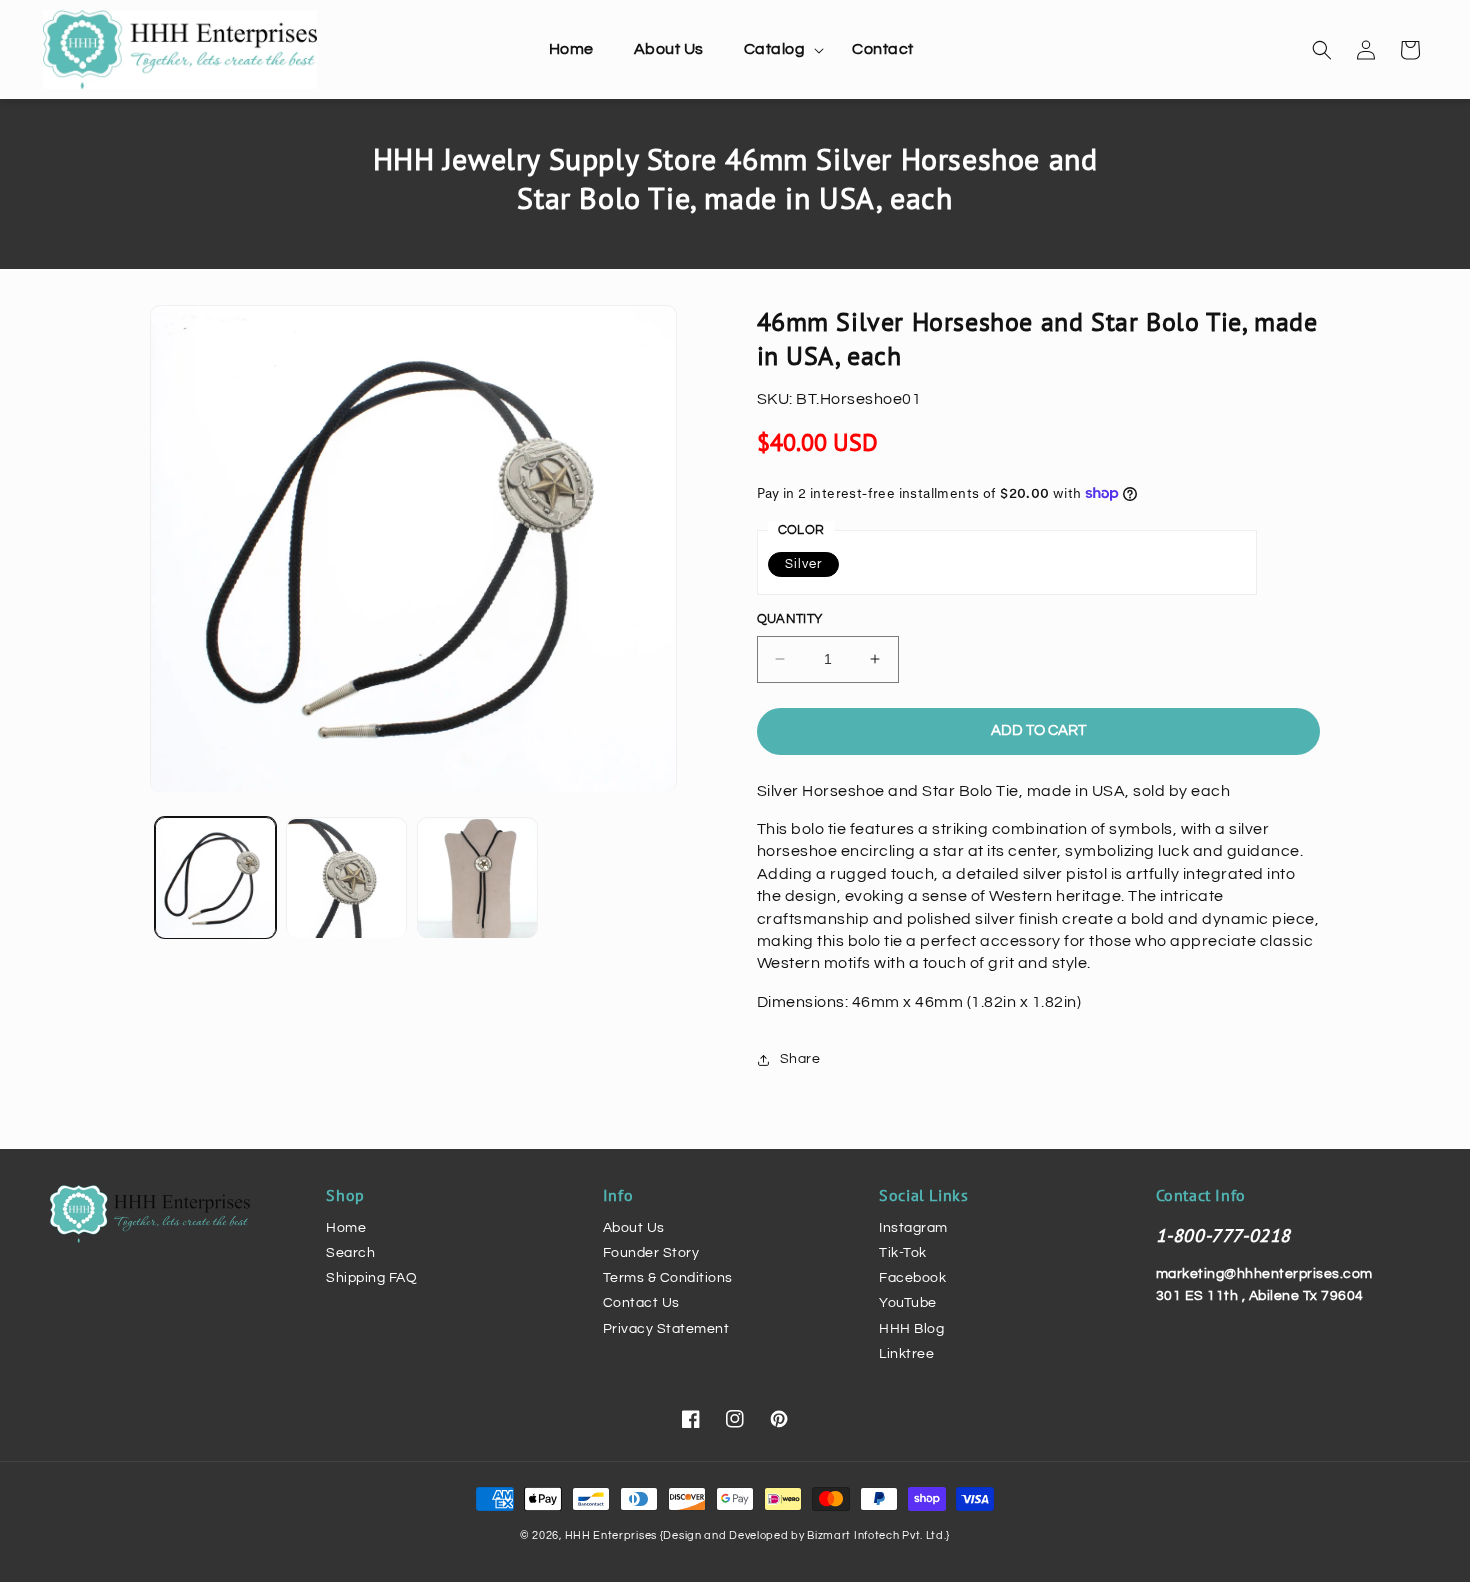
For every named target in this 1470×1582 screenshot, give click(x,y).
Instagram (913, 1228)
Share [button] (800, 1059)
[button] (778, 49)
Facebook (912, 1278)
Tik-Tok (903, 1253)
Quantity (790, 619)
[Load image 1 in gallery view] (215, 878)
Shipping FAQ (371, 1278)
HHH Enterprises (612, 1535)
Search (350, 1253)
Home (346, 1228)
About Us (634, 1228)
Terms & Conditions (668, 1278)
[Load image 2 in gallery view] (346, 878)
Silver (803, 564)
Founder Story (651, 1253)
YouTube (908, 1303)
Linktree (906, 1354)
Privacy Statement (666, 1329)
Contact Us (641, 1303)
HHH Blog (911, 1329)
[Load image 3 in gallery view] (477, 878)
